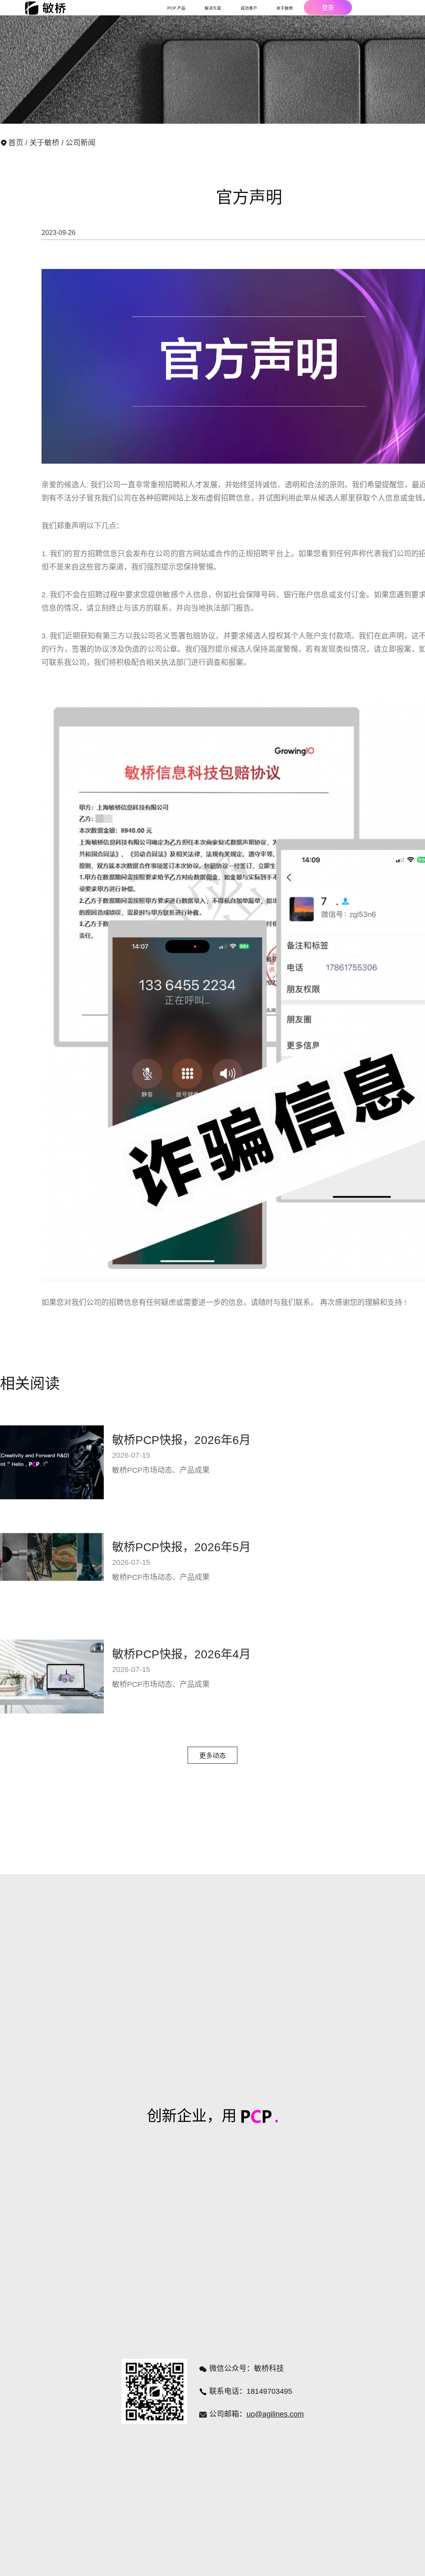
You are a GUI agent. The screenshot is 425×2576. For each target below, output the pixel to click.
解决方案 (213, 8)
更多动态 (212, 1756)
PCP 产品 (176, 8)
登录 (328, 7)
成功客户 (249, 8)
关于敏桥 (45, 143)
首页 (17, 143)
